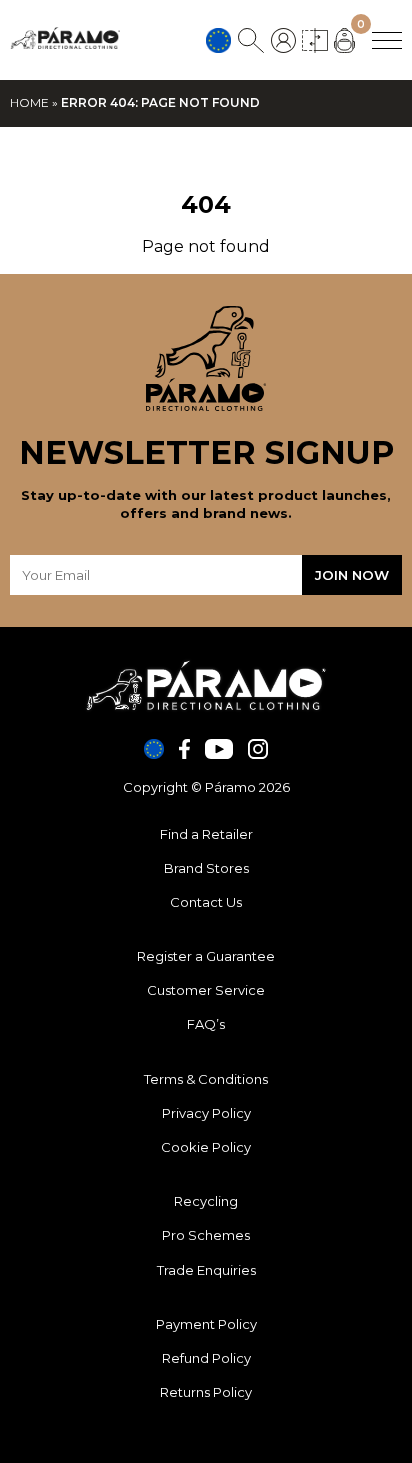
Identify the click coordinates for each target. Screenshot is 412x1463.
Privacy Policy (206, 1113)
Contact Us (206, 902)
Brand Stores (206, 868)
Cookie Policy (206, 1147)
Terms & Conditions (206, 1079)
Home (29, 102)
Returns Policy (206, 1392)
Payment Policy (206, 1324)
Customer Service (206, 990)
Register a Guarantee (206, 956)
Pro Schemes (206, 1235)
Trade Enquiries (206, 1270)
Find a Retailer (206, 834)
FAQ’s (206, 1024)
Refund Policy (206, 1358)
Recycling (206, 1201)
